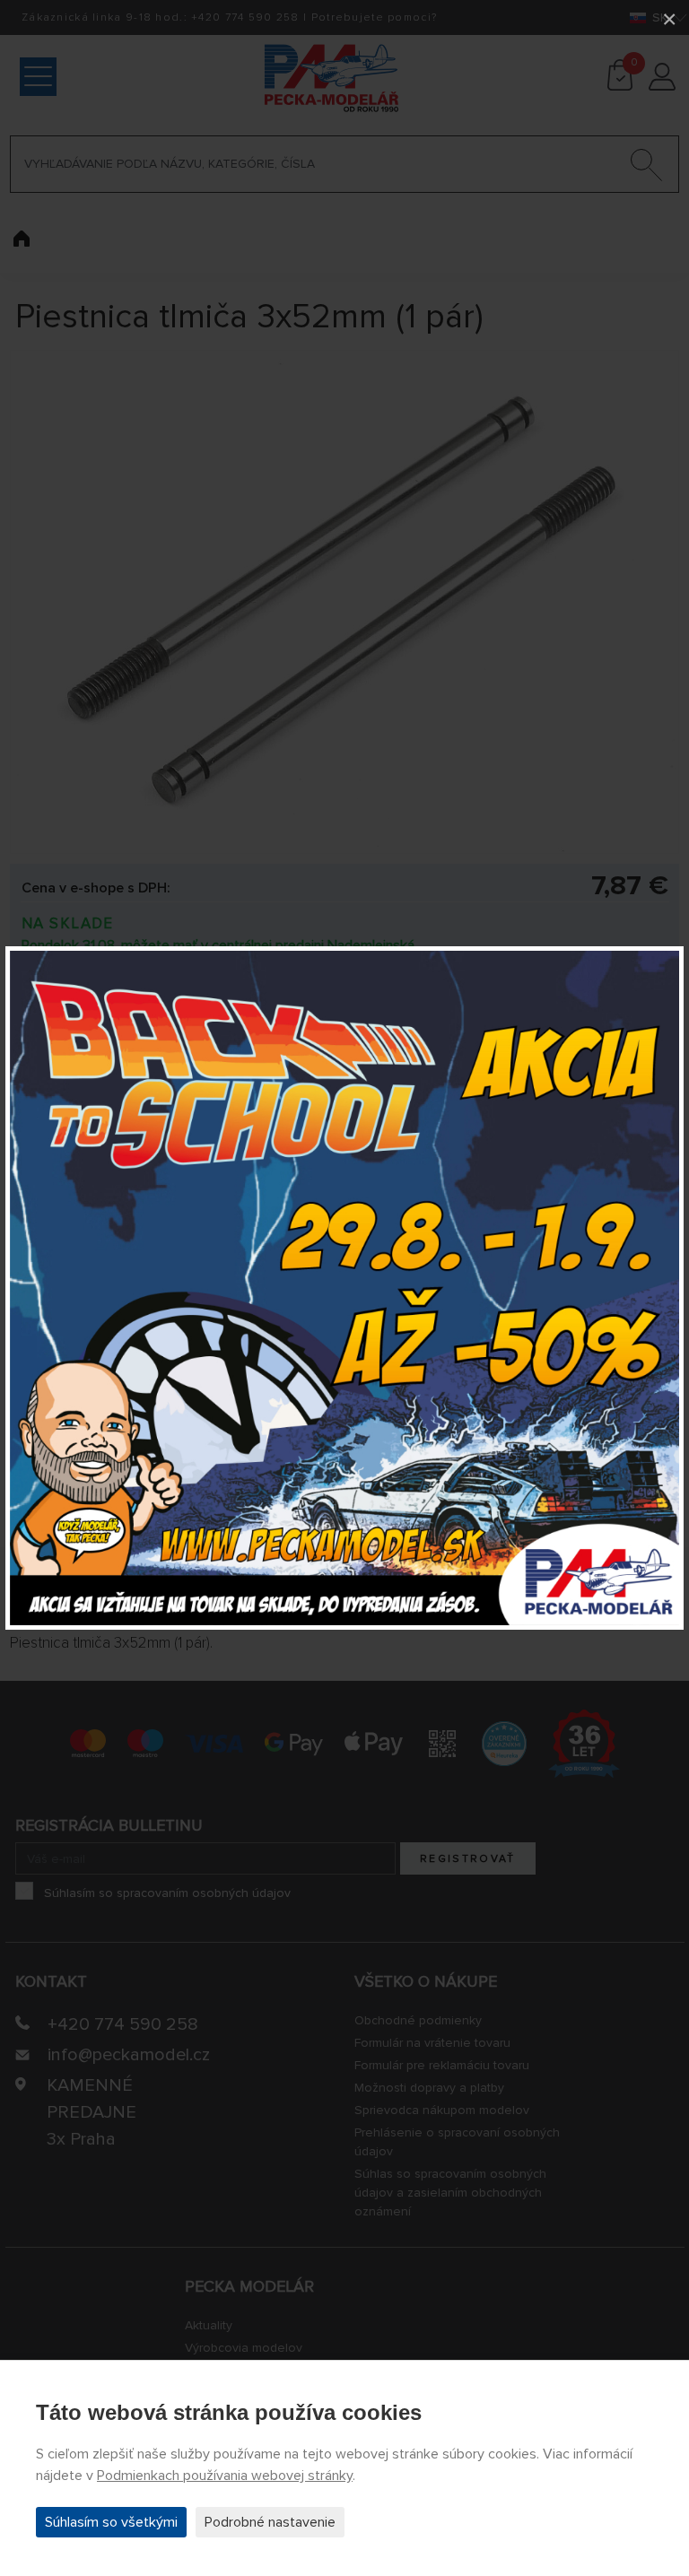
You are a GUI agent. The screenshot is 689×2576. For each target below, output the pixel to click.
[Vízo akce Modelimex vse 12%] (344, 1288)
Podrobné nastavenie (270, 2522)
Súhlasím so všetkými (111, 2522)
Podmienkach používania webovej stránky (225, 2476)
